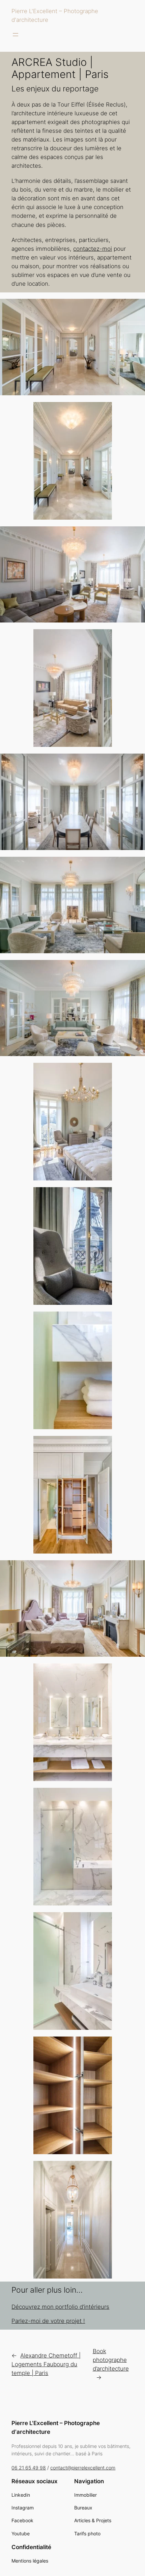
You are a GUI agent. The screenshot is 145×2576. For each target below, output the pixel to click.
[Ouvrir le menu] (16, 35)
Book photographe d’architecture (111, 2360)
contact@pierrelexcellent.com (83, 2468)
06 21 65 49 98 (29, 2468)
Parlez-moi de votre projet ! (48, 2321)
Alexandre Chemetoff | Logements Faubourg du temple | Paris (46, 2364)
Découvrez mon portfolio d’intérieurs (60, 2307)
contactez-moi (93, 249)
